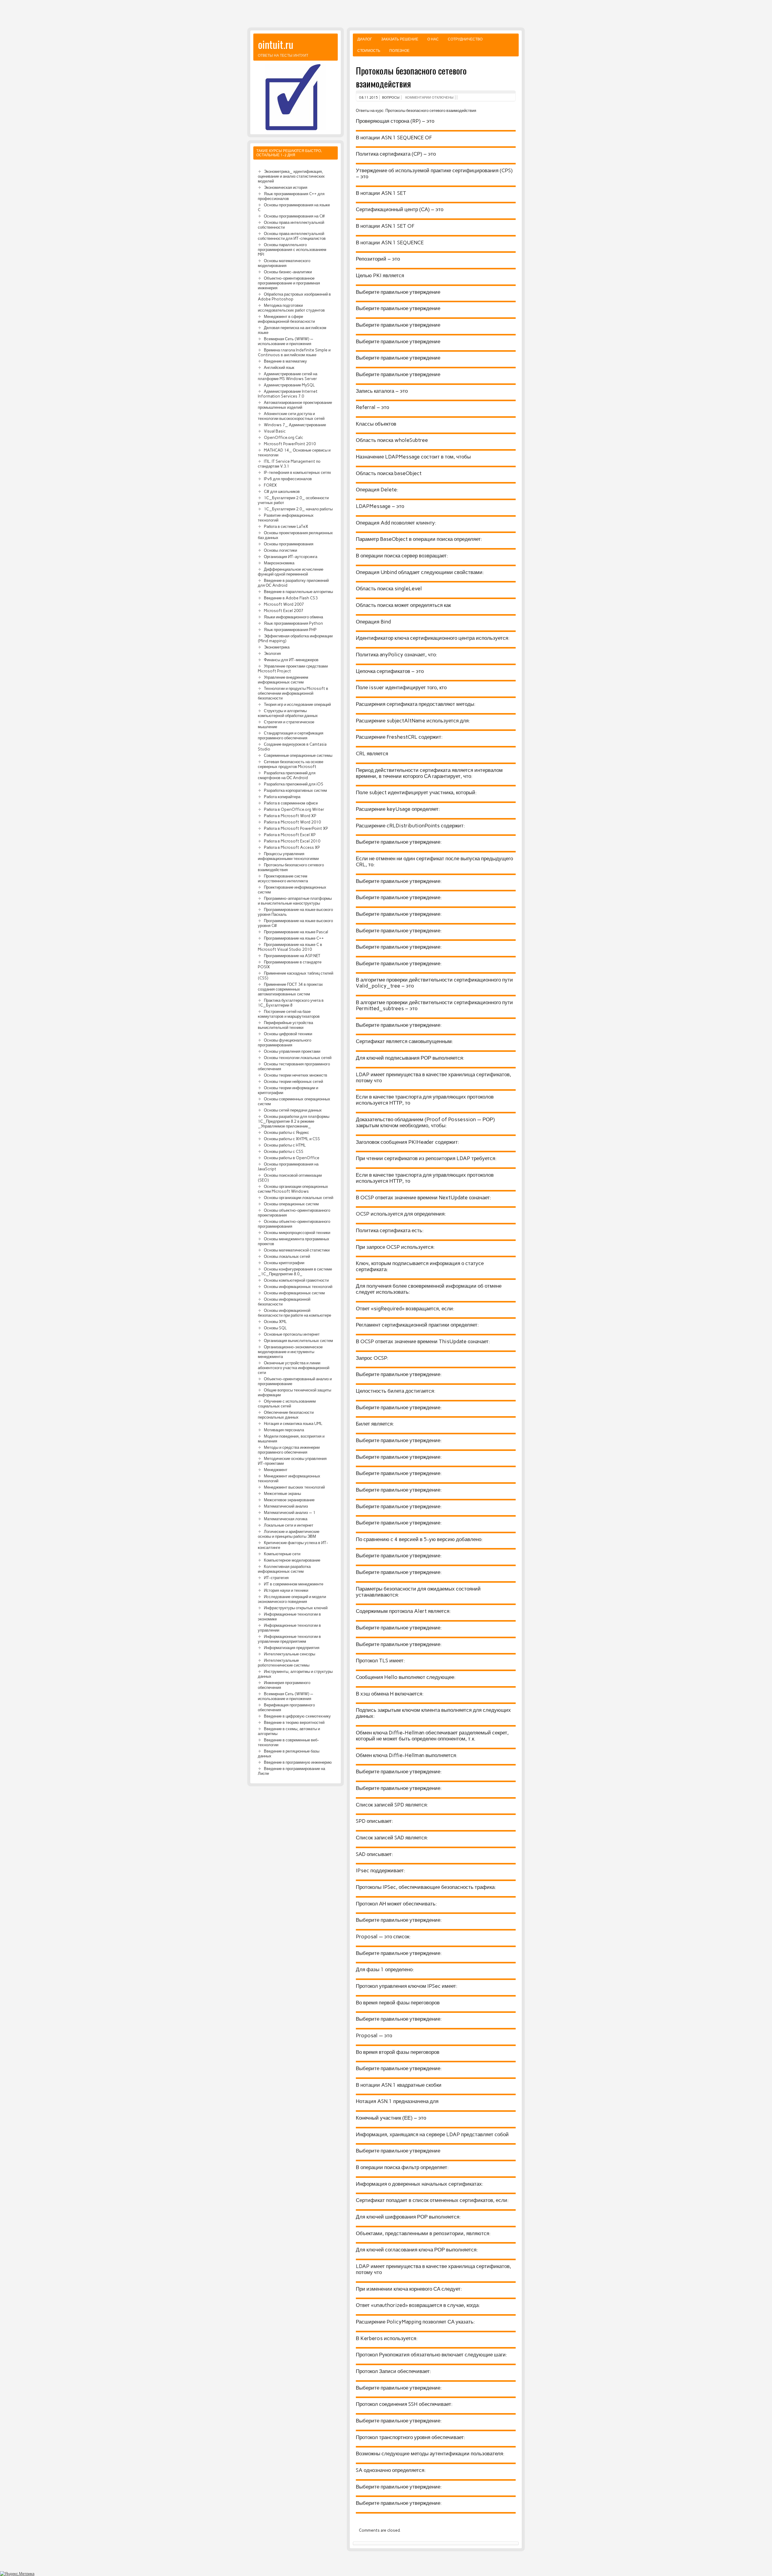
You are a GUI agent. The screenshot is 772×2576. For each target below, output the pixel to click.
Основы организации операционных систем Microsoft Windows (293, 1189)
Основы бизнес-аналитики (288, 272)
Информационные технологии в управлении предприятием (289, 1639)
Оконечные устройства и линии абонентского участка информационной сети (294, 1368)
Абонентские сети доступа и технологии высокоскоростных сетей (291, 416)
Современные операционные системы (298, 755)
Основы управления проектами (292, 1051)
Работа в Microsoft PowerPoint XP (296, 828)
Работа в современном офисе (291, 803)
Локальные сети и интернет (289, 1525)
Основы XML (275, 1321)
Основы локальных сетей (287, 1256)
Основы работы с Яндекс (286, 1132)
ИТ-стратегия (276, 1578)
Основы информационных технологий (298, 1286)
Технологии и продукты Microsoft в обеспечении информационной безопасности (293, 693)
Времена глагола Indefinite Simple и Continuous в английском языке (294, 352)
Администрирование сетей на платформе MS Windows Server (288, 376)
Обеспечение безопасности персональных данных (286, 1415)
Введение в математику (285, 361)
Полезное (399, 51)
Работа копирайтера (282, 797)
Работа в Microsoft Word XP (290, 816)
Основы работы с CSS (284, 1151)
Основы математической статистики (297, 1250)
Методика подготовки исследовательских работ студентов (291, 308)
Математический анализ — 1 (290, 1512)
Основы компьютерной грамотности (296, 1280)
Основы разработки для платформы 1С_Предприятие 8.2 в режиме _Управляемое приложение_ (294, 1121)
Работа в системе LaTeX (286, 526)
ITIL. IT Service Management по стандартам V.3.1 (289, 464)
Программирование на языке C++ (294, 938)
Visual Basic (275, 431)
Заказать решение (400, 39)
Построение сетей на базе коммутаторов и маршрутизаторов (289, 1014)
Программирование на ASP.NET (292, 956)
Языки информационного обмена (293, 617)
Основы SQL (275, 1328)
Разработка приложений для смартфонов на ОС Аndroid (287, 775)
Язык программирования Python (293, 623)
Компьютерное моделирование (292, 1560)
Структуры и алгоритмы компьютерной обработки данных (288, 713)
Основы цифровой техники (288, 1034)
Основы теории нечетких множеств (296, 1075)
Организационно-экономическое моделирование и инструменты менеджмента (290, 1352)
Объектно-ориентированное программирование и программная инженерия (289, 283)
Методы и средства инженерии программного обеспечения (289, 1450)
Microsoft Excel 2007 (284, 611)
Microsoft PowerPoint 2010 (290, 444)
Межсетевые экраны (282, 1493)
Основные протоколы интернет (292, 1334)
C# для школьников (282, 491)
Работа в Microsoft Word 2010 (292, 822)
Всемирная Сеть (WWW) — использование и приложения (286, 341)
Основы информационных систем (294, 1293)
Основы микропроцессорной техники (297, 1232)
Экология (272, 653)
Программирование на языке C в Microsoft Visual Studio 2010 (290, 947)
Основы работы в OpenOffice (292, 1158)
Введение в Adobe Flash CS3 (291, 598)
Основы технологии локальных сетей (298, 1058)
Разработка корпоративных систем (295, 790)
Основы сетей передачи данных (293, 1110)
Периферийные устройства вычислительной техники (285, 1025)
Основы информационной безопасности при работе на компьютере (294, 1313)
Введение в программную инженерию (298, 1762)
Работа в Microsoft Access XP (292, 847)
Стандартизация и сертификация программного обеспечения (291, 735)
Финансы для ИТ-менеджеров (291, 660)
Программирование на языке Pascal (296, 932)
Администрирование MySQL (289, 385)
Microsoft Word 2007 (284, 604)
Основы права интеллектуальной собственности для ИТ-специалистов (292, 236)
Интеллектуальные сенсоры (289, 1654)
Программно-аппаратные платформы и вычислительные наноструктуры (295, 901)
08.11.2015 (369, 97)
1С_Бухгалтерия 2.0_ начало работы (298, 509)
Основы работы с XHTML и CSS (292, 1139)
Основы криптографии (284, 1263)
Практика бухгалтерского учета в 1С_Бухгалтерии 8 (291, 1003)
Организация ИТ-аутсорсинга (291, 557)
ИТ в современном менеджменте (294, 1584)
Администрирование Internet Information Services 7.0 (288, 394)
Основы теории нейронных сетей (293, 1081)
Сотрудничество (465, 39)
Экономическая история (286, 187)
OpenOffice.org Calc (283, 437)
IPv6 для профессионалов (288, 479)
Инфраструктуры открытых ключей (296, 1608)
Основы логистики (280, 550)
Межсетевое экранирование (289, 1500)
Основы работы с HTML (285, 1145)
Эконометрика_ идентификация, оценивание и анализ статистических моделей (291, 176)
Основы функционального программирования (285, 1042)
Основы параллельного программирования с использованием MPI (292, 249)
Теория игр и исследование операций (297, 704)
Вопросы (391, 97)
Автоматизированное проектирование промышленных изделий (295, 405)
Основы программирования (289, 544)
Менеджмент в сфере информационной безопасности (286, 319)
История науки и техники (286, 1590)
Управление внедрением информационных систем (283, 680)
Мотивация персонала (284, 1430)
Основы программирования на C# (294, 216)
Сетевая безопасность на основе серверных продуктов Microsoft (291, 764)
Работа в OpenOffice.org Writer (294, 809)
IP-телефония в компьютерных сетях (297, 472)
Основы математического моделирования (284, 263)
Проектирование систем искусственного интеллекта (283, 878)
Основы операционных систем (291, 1204)
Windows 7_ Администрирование (295, 425)
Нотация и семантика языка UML (293, 1423)
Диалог (365, 39)
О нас (433, 39)
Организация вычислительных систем (298, 1340)
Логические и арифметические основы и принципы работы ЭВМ (289, 1534)
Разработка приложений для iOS (294, 784)
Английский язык (279, 367)
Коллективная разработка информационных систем (284, 1569)
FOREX (270, 485)
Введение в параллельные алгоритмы (298, 592)
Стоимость (369, 51)
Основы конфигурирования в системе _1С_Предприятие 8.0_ (295, 1271)
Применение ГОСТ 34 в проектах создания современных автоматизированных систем (290, 989)
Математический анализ (286, 1506)
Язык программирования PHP (290, 630)
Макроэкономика (279, 563)
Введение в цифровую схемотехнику (297, 1716)
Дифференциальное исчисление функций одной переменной (291, 572)
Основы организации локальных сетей (299, 1198)
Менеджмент (276, 1470)
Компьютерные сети (282, 1554)
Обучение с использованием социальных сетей (287, 1404)
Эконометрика (277, 647)
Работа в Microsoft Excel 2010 (292, 841)
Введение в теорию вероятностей (294, 1722)
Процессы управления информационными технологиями (288, 856)
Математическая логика (286, 1519)
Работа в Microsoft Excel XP (290, 835)
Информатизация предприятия (292, 1648)
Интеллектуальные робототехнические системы (284, 1663)
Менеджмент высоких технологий (294, 1487)
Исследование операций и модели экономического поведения (292, 1599)
